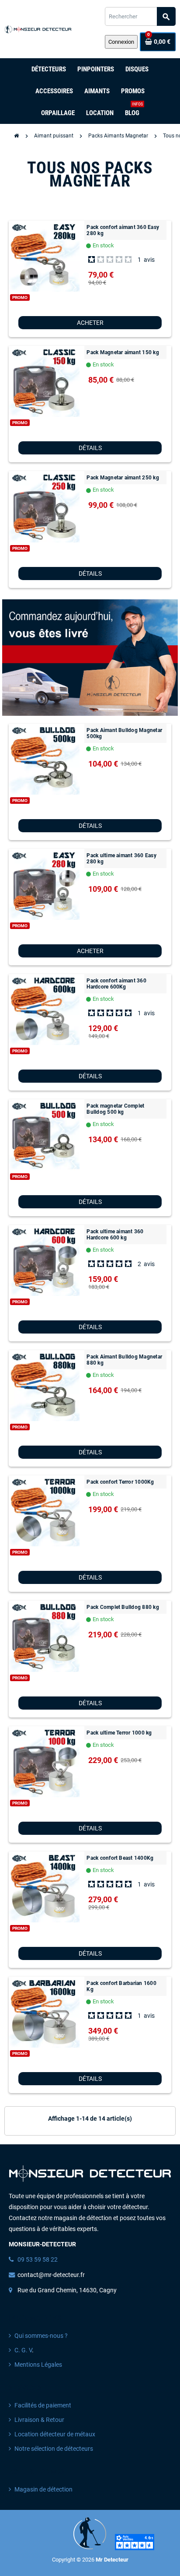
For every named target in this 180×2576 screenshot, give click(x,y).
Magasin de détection (43, 2490)
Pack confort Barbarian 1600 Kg (121, 1986)
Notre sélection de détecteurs (54, 2449)
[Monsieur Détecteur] (39, 29)
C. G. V (23, 2350)
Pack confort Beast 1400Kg (120, 1858)
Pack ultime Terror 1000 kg (119, 1733)
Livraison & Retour (39, 2420)
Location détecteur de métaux (55, 2434)
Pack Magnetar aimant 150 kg (123, 352)
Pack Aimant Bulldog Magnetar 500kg (124, 733)
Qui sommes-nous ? (41, 2336)
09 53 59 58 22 (38, 2260)
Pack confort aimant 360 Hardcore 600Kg (116, 984)
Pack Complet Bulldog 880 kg (123, 1607)
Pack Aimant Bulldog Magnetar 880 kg (124, 1360)
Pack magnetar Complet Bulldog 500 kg (115, 1109)
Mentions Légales (38, 2365)
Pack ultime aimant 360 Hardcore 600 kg (115, 1235)
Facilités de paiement (43, 2405)
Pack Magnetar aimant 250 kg (123, 478)
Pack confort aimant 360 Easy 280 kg (123, 230)
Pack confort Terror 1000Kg (120, 1482)
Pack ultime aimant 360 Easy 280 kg (121, 859)
